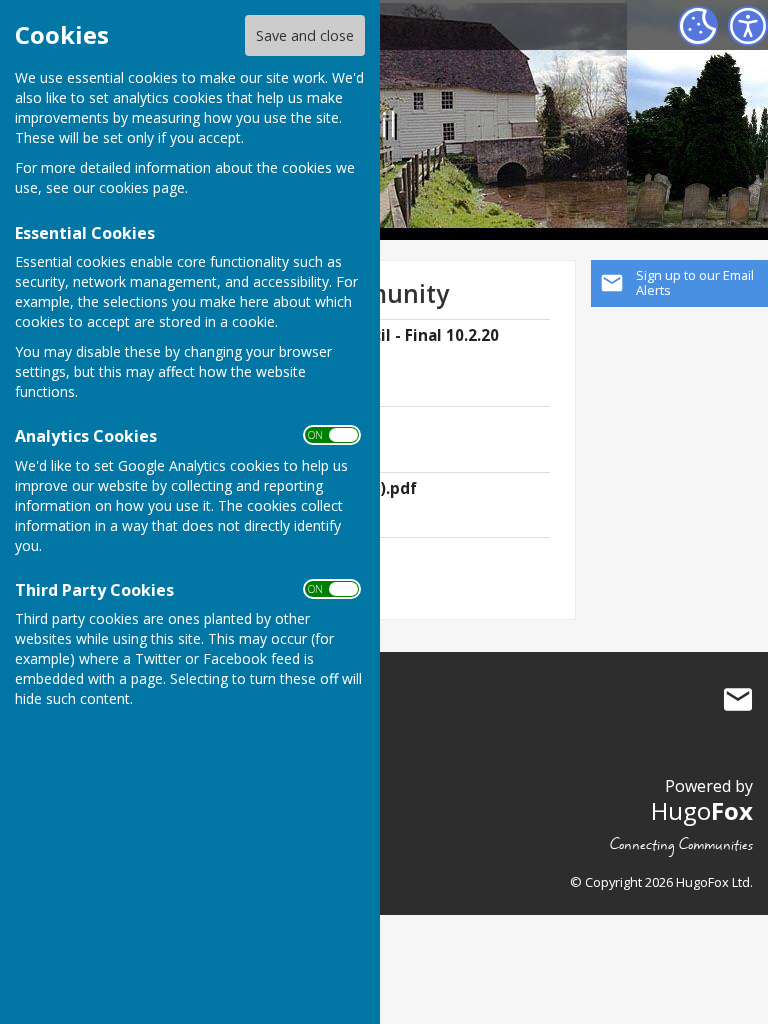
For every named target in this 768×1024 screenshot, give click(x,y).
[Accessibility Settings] (748, 26)
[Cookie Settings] (698, 26)
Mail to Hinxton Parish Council (738, 699)
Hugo (702, 810)
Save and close (305, 35)
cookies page (142, 187)
